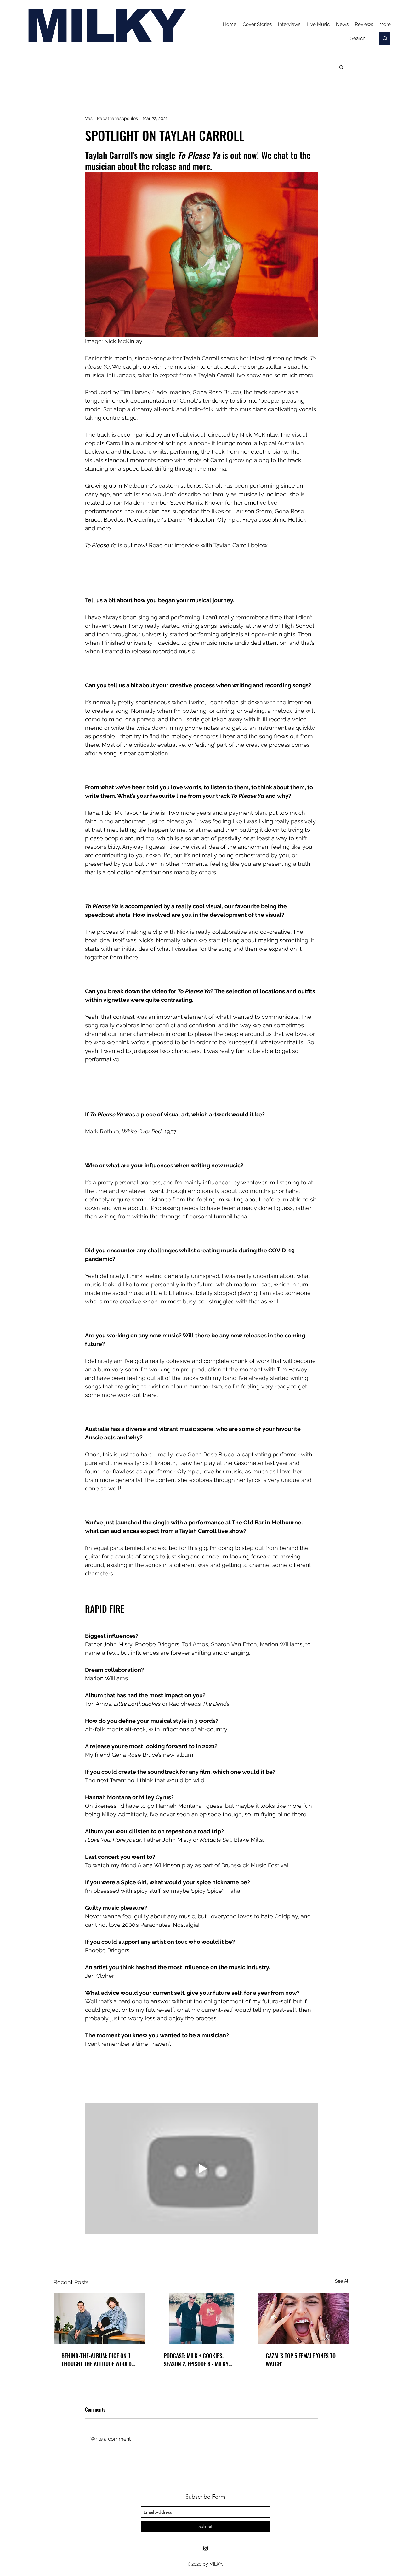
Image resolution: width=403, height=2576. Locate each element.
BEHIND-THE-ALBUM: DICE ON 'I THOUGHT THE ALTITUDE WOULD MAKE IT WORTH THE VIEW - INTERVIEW (96, 2360)
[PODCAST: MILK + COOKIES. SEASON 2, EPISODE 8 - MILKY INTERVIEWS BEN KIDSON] (202, 2318)
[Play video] (201, 2169)
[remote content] (201, 573)
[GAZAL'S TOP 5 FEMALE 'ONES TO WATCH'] (304, 2318)
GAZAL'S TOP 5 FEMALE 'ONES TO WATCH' (301, 2360)
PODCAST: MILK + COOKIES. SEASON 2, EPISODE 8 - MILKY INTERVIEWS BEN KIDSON (196, 2360)
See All (342, 2281)
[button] (341, 67)
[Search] (385, 38)
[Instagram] (206, 2548)
